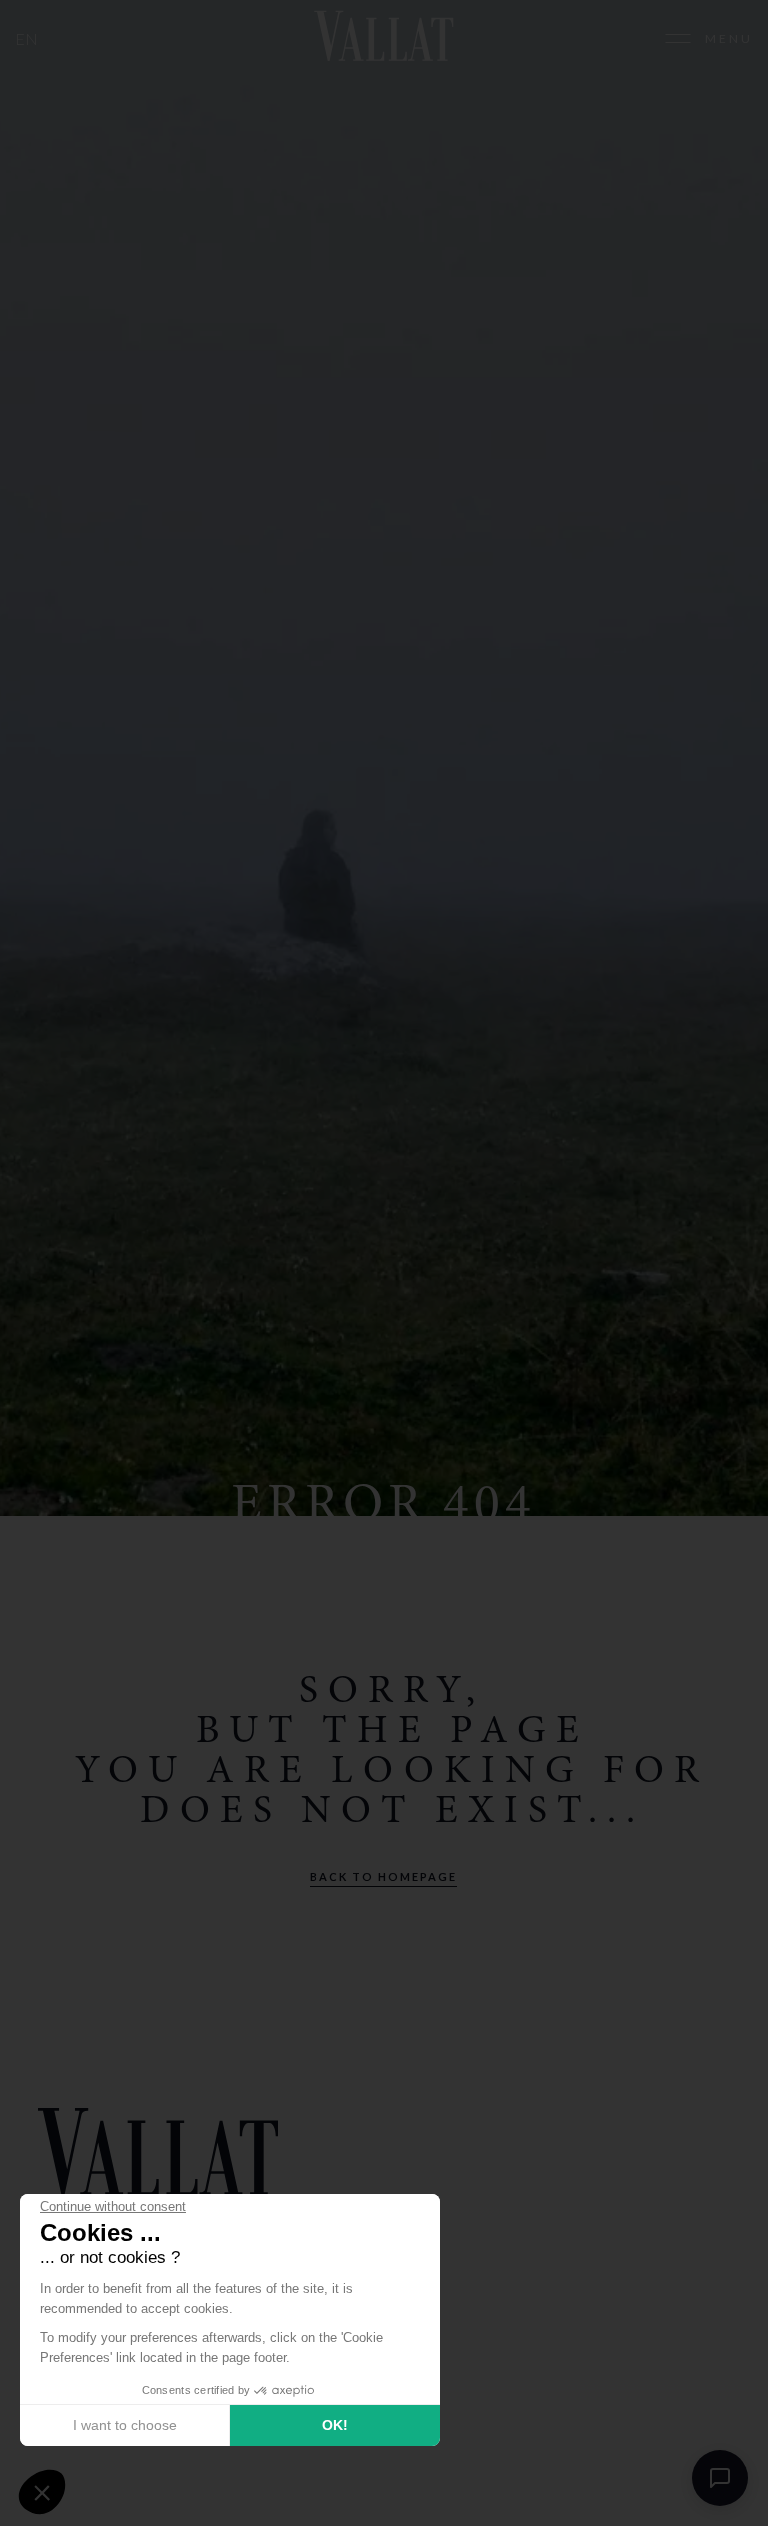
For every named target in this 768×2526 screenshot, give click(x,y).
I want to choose (125, 2425)
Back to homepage (383, 1876)
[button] (42, 2492)
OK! (335, 2425)
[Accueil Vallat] (384, 38)
